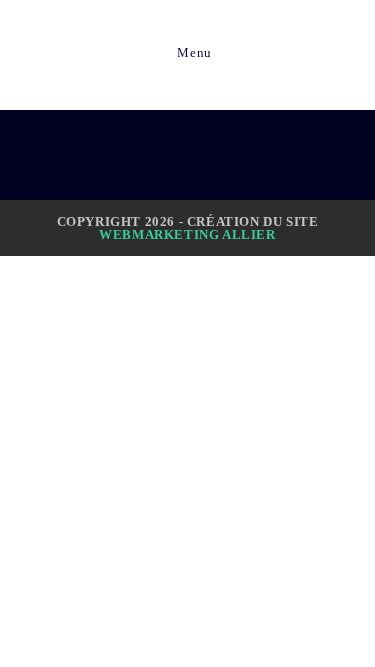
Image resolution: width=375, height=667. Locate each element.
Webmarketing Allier (187, 234)
